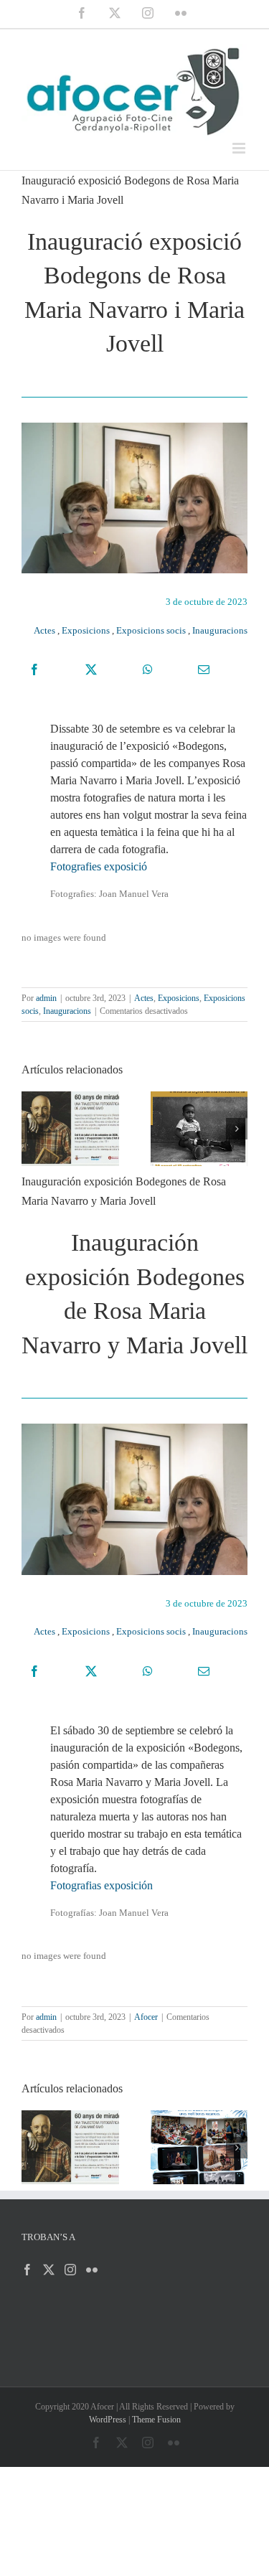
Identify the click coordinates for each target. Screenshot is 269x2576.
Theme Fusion (156, 2420)
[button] (32, 1129)
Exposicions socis (151, 630)
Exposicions (86, 630)
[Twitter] (49, 2270)
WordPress (108, 2420)
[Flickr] (92, 2270)
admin (46, 998)
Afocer (146, 2017)
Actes (44, 630)
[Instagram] (70, 2270)
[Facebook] (34, 669)
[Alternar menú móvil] (240, 148)
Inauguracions (220, 630)
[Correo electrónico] (204, 669)
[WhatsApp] (148, 669)
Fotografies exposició (99, 866)
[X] (91, 669)
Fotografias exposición (102, 1885)
